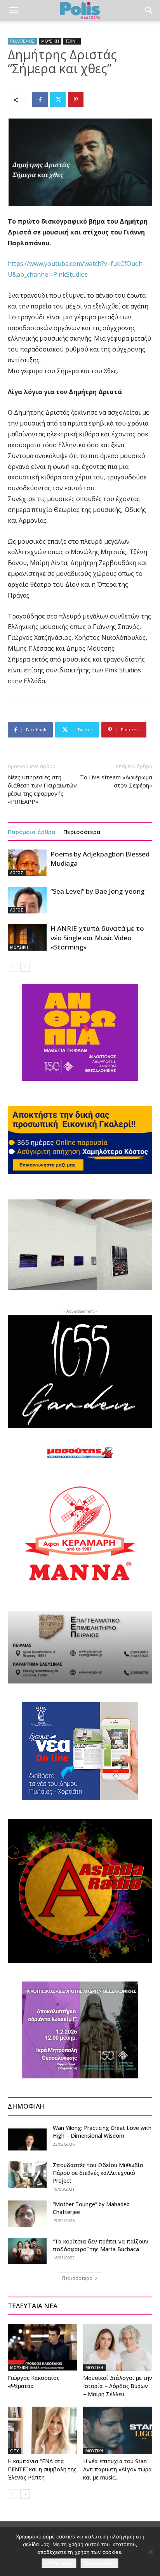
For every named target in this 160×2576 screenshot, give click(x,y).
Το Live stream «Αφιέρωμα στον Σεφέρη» (116, 781)
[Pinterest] (76, 100)
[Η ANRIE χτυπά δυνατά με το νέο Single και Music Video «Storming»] (27, 937)
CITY (14, 2451)
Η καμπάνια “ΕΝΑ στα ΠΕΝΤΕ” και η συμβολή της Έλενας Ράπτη (42, 2469)
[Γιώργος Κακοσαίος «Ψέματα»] (43, 2348)
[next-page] (25, 967)
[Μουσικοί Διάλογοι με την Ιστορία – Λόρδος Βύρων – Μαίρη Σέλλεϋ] (118, 2348)
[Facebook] (40, 100)
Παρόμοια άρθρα (32, 832)
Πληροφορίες (99, 2563)
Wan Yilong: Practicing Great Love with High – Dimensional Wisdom (102, 2132)
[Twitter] (58, 100)
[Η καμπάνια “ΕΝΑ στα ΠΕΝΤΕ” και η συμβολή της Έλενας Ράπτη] (43, 2430)
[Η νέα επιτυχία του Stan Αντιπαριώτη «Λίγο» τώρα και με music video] (118, 2430)
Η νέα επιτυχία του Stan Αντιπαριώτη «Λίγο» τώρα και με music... (117, 2469)
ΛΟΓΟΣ (17, 873)
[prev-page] (13, 967)
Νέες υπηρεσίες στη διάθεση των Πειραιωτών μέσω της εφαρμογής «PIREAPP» (42, 789)
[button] (13, 10)
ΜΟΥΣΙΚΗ (50, 41)
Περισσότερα (82, 832)
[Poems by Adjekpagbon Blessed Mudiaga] (27, 863)
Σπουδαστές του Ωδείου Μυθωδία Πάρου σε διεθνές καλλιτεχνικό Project (98, 2173)
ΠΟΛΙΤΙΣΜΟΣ (22, 41)
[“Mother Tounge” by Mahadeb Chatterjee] (27, 2214)
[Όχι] (150, 2552)
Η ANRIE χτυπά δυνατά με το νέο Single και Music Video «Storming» (97, 938)
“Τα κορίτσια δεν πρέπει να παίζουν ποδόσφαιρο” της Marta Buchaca (101, 2245)
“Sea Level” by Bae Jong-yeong (97, 891)
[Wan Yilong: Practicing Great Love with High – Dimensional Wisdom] (27, 2137)
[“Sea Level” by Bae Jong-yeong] (27, 900)
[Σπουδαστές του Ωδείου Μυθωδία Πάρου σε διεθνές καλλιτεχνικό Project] (27, 2175)
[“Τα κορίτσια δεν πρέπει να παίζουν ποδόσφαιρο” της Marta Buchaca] (27, 2251)
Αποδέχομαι (59, 2563)
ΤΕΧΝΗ (72, 41)
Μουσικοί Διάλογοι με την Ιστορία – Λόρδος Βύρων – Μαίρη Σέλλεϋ (118, 2386)
